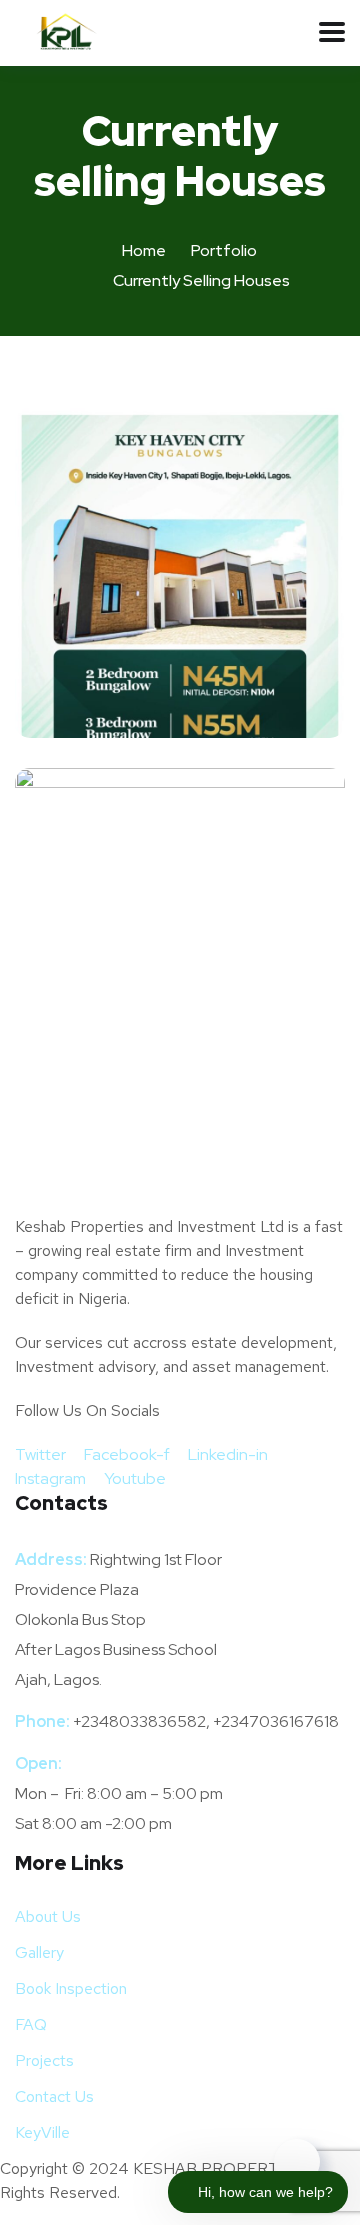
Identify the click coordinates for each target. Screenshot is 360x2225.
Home (144, 250)
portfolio (224, 250)
